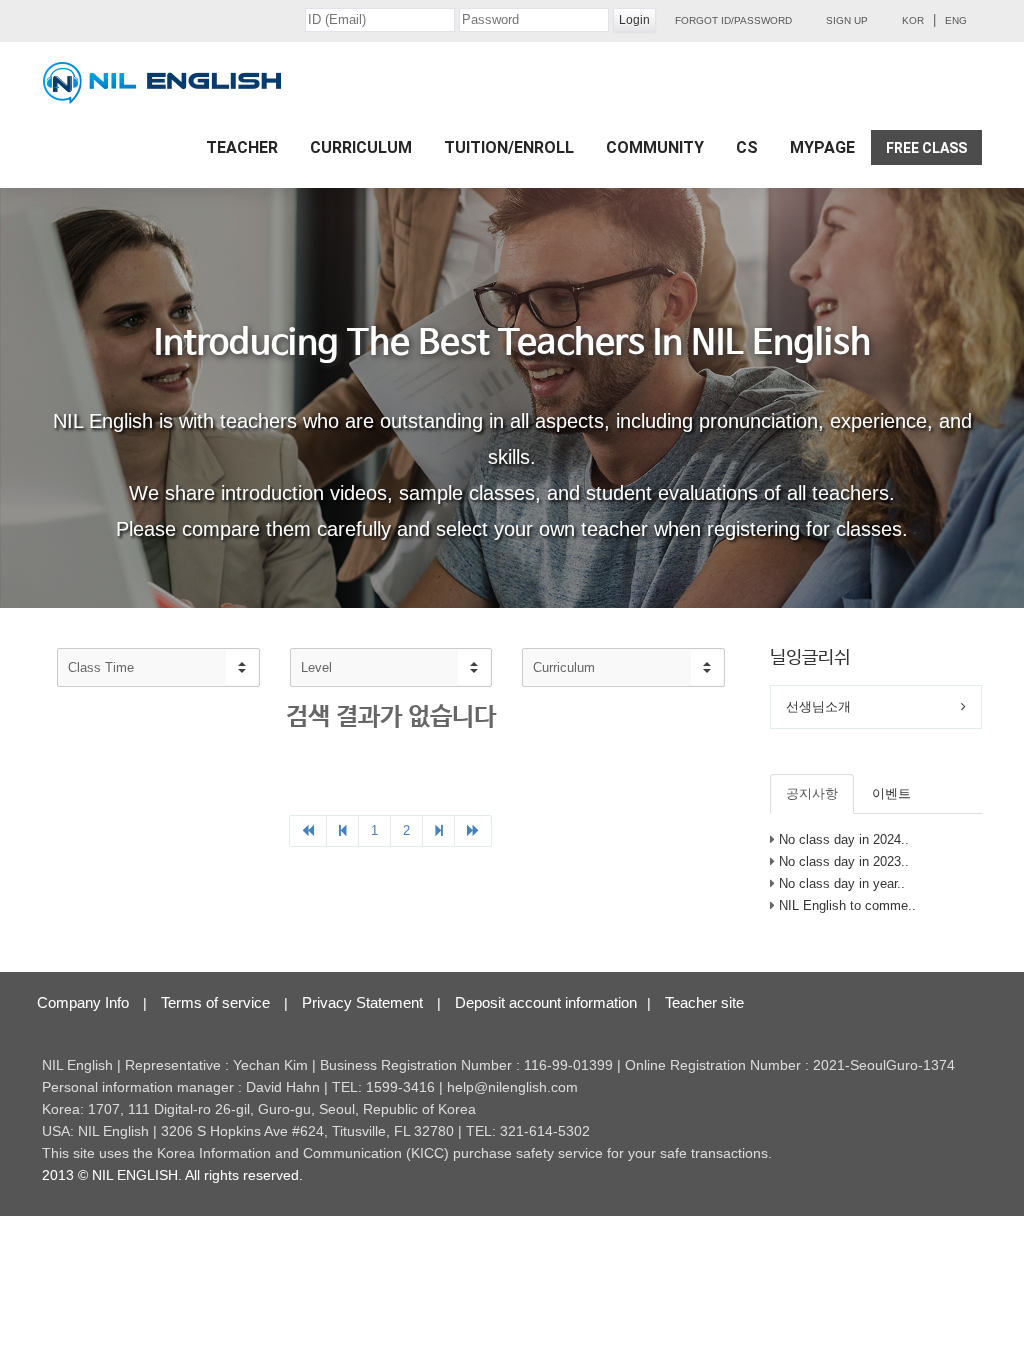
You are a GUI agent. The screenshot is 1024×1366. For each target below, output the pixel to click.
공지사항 (812, 793)
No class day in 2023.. (844, 861)
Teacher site (704, 1002)
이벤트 (891, 793)
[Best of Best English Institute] (162, 83)
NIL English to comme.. (847, 905)
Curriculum (361, 147)
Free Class (926, 148)
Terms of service (215, 1002)
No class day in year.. (842, 883)
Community (655, 147)
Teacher (242, 147)
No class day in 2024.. (844, 839)
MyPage (822, 147)
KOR (913, 20)
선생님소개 (818, 706)
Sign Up (847, 20)
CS (747, 147)
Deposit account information (546, 1002)
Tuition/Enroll (509, 147)
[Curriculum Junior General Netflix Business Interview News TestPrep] (623, 667)
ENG (956, 20)
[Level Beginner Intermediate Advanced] (391, 667)
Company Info (83, 1002)
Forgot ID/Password (733, 20)
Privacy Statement (362, 1002)
